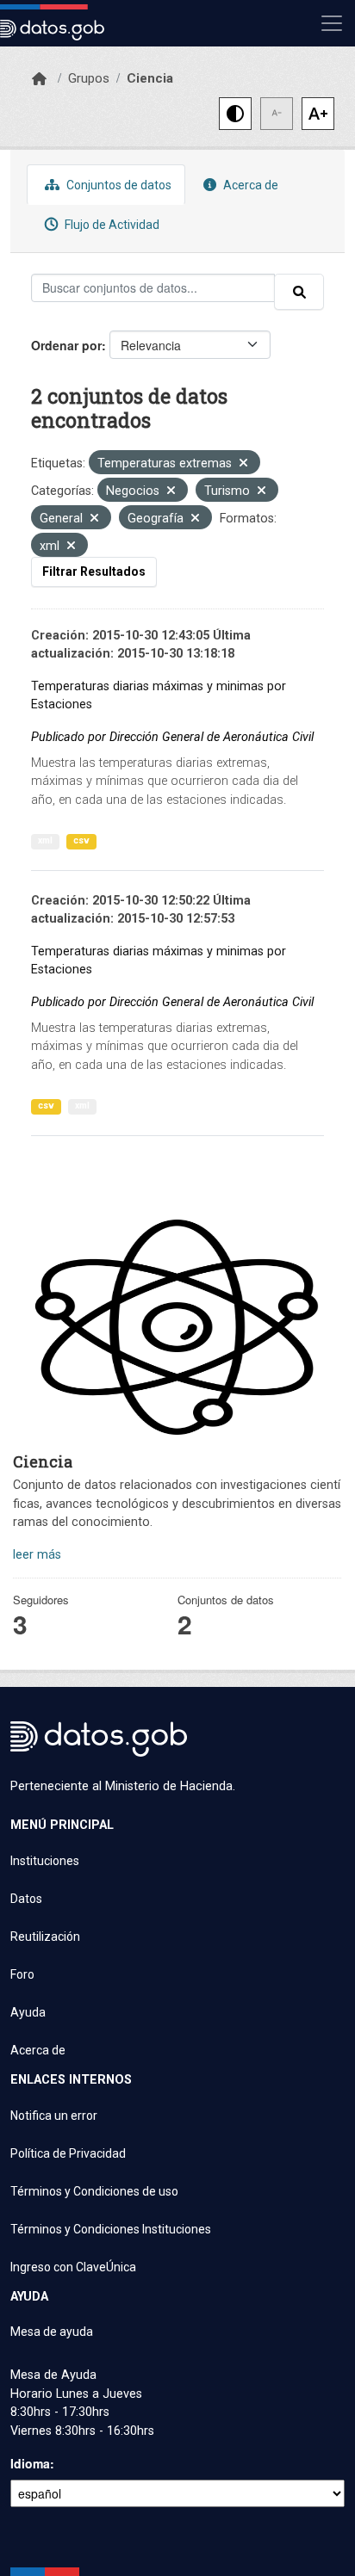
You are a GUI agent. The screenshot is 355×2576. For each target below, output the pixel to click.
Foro (22, 1974)
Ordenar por (66, 345)
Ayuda (28, 2012)
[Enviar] (299, 292)
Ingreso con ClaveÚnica (73, 2267)
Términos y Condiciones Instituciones (111, 2229)
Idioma (30, 2463)
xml (45, 840)
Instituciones (45, 1861)
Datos (26, 1899)
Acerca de (249, 185)
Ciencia (150, 78)
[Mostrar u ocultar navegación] (332, 23)
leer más (37, 1555)
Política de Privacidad (68, 2153)
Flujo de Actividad (111, 225)
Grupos (89, 78)
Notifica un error (54, 2116)
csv (81, 840)
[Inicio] (39, 79)
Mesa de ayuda (52, 2332)
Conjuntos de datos (118, 185)
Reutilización (45, 1937)
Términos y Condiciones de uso (94, 2191)
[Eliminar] (243, 464)
